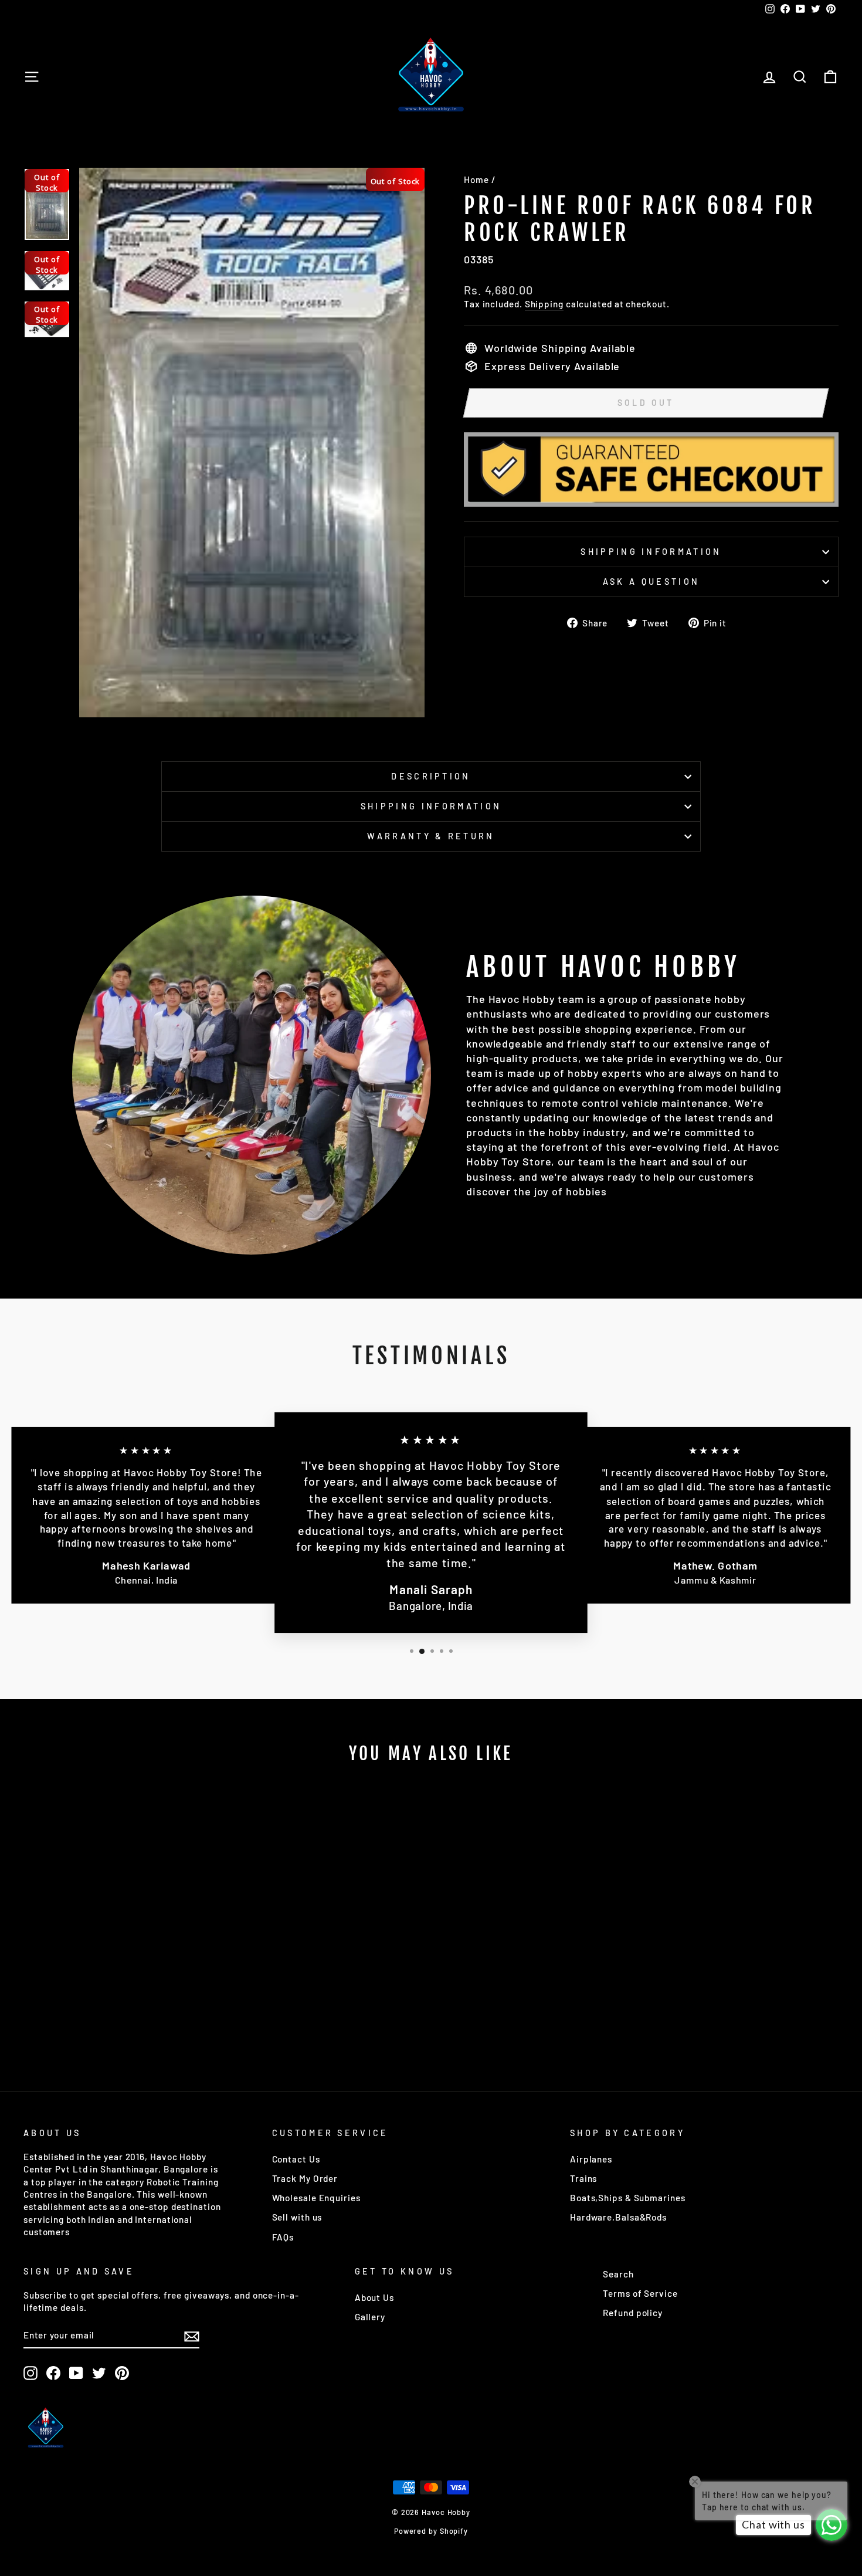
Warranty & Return (431, 836)
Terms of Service (640, 2293)
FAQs (283, 2237)
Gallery (370, 2317)
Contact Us (296, 2159)
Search (618, 2274)
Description (431, 776)
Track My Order (305, 2178)
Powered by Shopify (431, 2531)
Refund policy (633, 2313)
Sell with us (297, 2217)
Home (476, 179)
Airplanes (591, 2159)
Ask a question (651, 582)
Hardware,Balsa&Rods (618, 2217)
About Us (374, 2297)
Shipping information (651, 552)
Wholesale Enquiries (316, 2198)
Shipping (544, 304)
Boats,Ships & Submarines (628, 2198)
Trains (583, 2178)
